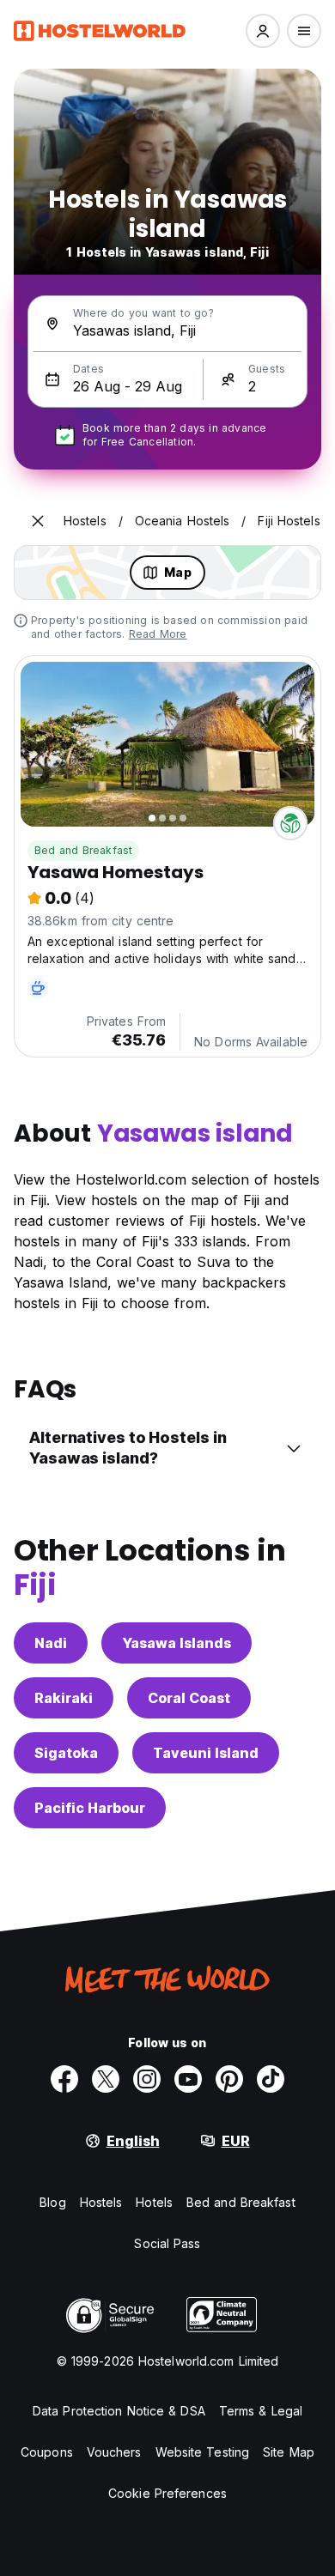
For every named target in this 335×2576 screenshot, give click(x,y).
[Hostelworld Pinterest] (229, 2079)
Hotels (154, 2202)
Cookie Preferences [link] (167, 2493)
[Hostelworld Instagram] (147, 2079)
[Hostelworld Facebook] (64, 2079)
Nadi (51, 1643)
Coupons (47, 2452)
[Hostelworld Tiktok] (271, 2079)
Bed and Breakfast (83, 850)
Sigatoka (66, 1753)
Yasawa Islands (177, 1643)
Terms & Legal (261, 2411)
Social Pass (167, 2243)
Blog (52, 2202)
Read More (158, 634)
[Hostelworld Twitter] (106, 2079)
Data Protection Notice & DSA (119, 2411)
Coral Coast (189, 1698)
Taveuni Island (206, 1753)
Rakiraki (64, 1698)
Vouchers (114, 2452)
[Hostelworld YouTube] (188, 2079)
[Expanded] (38, 521)
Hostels (101, 2202)
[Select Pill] (263, 31)
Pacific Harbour (90, 1808)
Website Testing (203, 2452)
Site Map (289, 2452)
